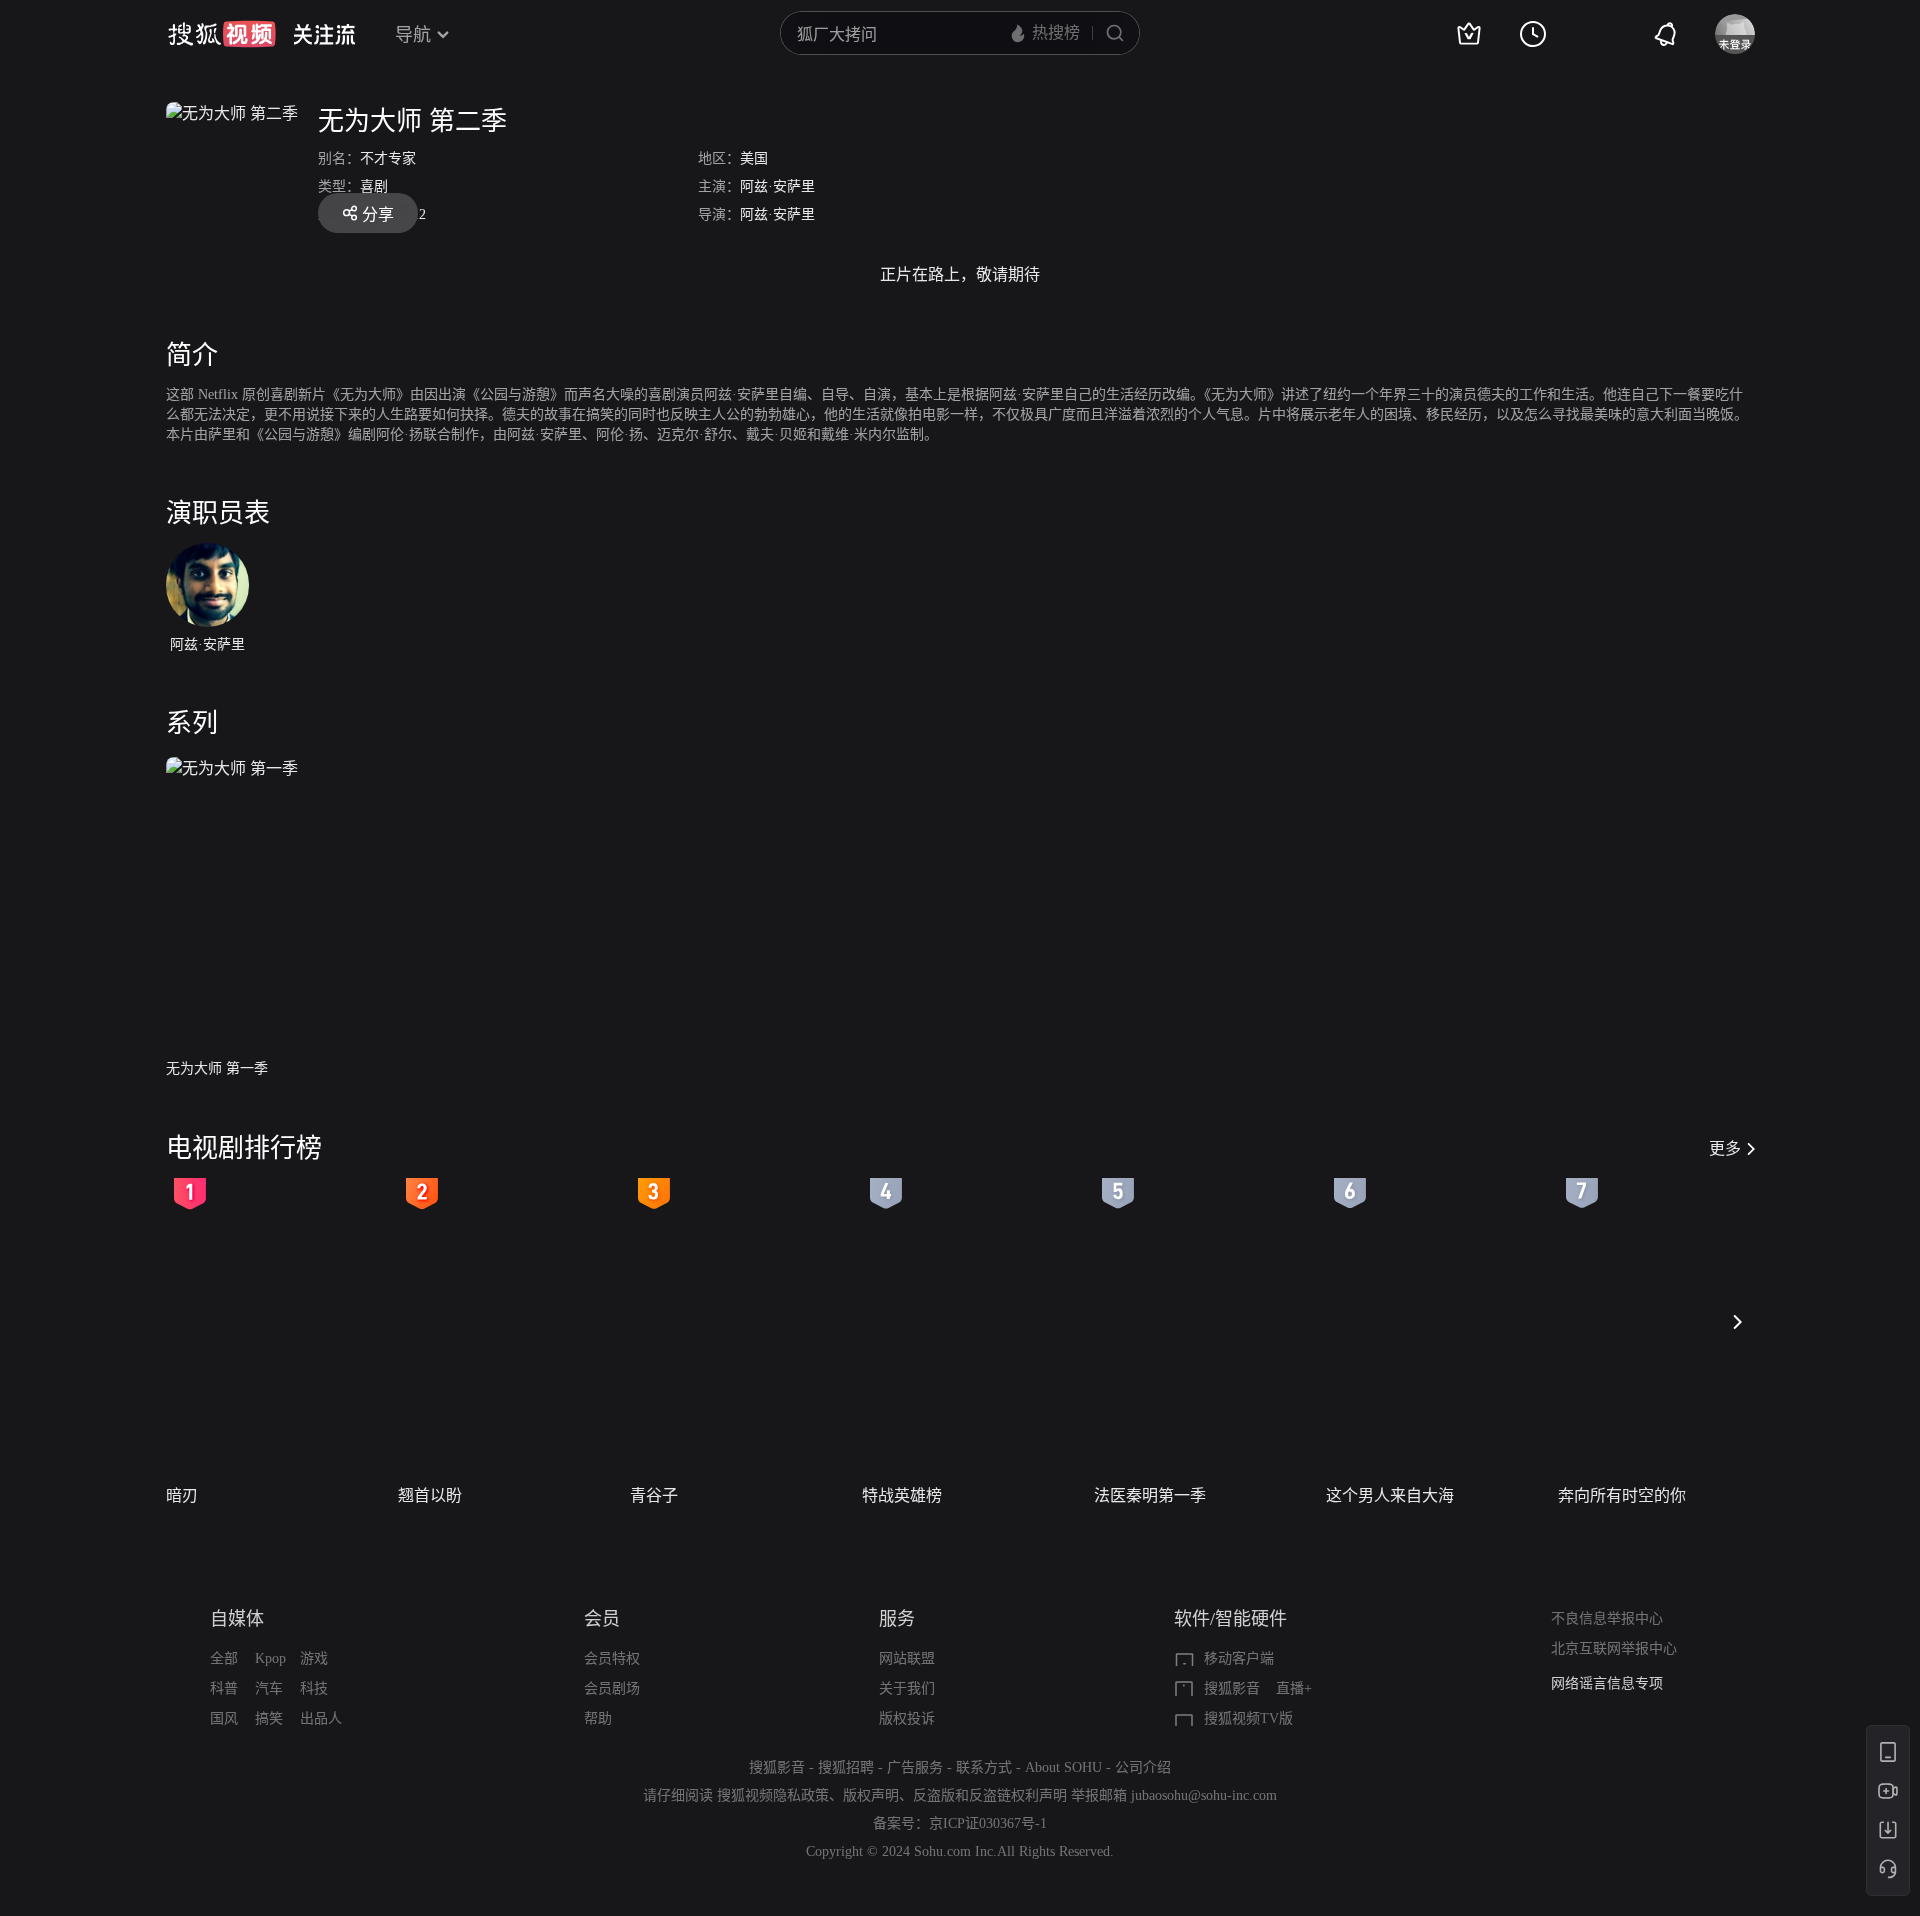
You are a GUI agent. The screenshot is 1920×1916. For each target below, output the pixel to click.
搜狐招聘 (846, 1767)
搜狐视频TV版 (1248, 1718)
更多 (1725, 1148)
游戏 (314, 1658)
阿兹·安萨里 (777, 186)
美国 (754, 158)
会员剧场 (612, 1688)
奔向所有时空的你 (1622, 1495)
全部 (224, 1658)
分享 (378, 214)
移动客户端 (1239, 1658)
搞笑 (269, 1718)
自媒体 (237, 1619)
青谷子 (654, 1495)
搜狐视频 (222, 34)
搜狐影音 (1232, 1688)
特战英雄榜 (902, 1495)
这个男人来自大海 (1390, 1495)
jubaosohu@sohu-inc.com (1204, 1795)
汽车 (269, 1688)
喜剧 (374, 186)
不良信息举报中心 (1607, 1618)
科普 (224, 1688)
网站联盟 (907, 1658)
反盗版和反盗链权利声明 (990, 1795)
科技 (314, 1688)
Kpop (270, 1658)
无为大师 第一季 (217, 1068)
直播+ (1294, 1688)
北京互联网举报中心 (1614, 1648)
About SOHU (1063, 1767)
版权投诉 (907, 1718)
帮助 (598, 1718)
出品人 (321, 1718)
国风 (224, 1718)
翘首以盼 (430, 1495)
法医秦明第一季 (1150, 1495)
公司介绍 (1143, 1767)
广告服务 (915, 1767)
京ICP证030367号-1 (988, 1823)
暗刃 (182, 1495)
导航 (413, 35)
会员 (602, 1619)
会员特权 (612, 1658)
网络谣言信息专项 (1607, 1683)
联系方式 (984, 1767)
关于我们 (907, 1688)
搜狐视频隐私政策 (773, 1795)
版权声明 (871, 1795)
